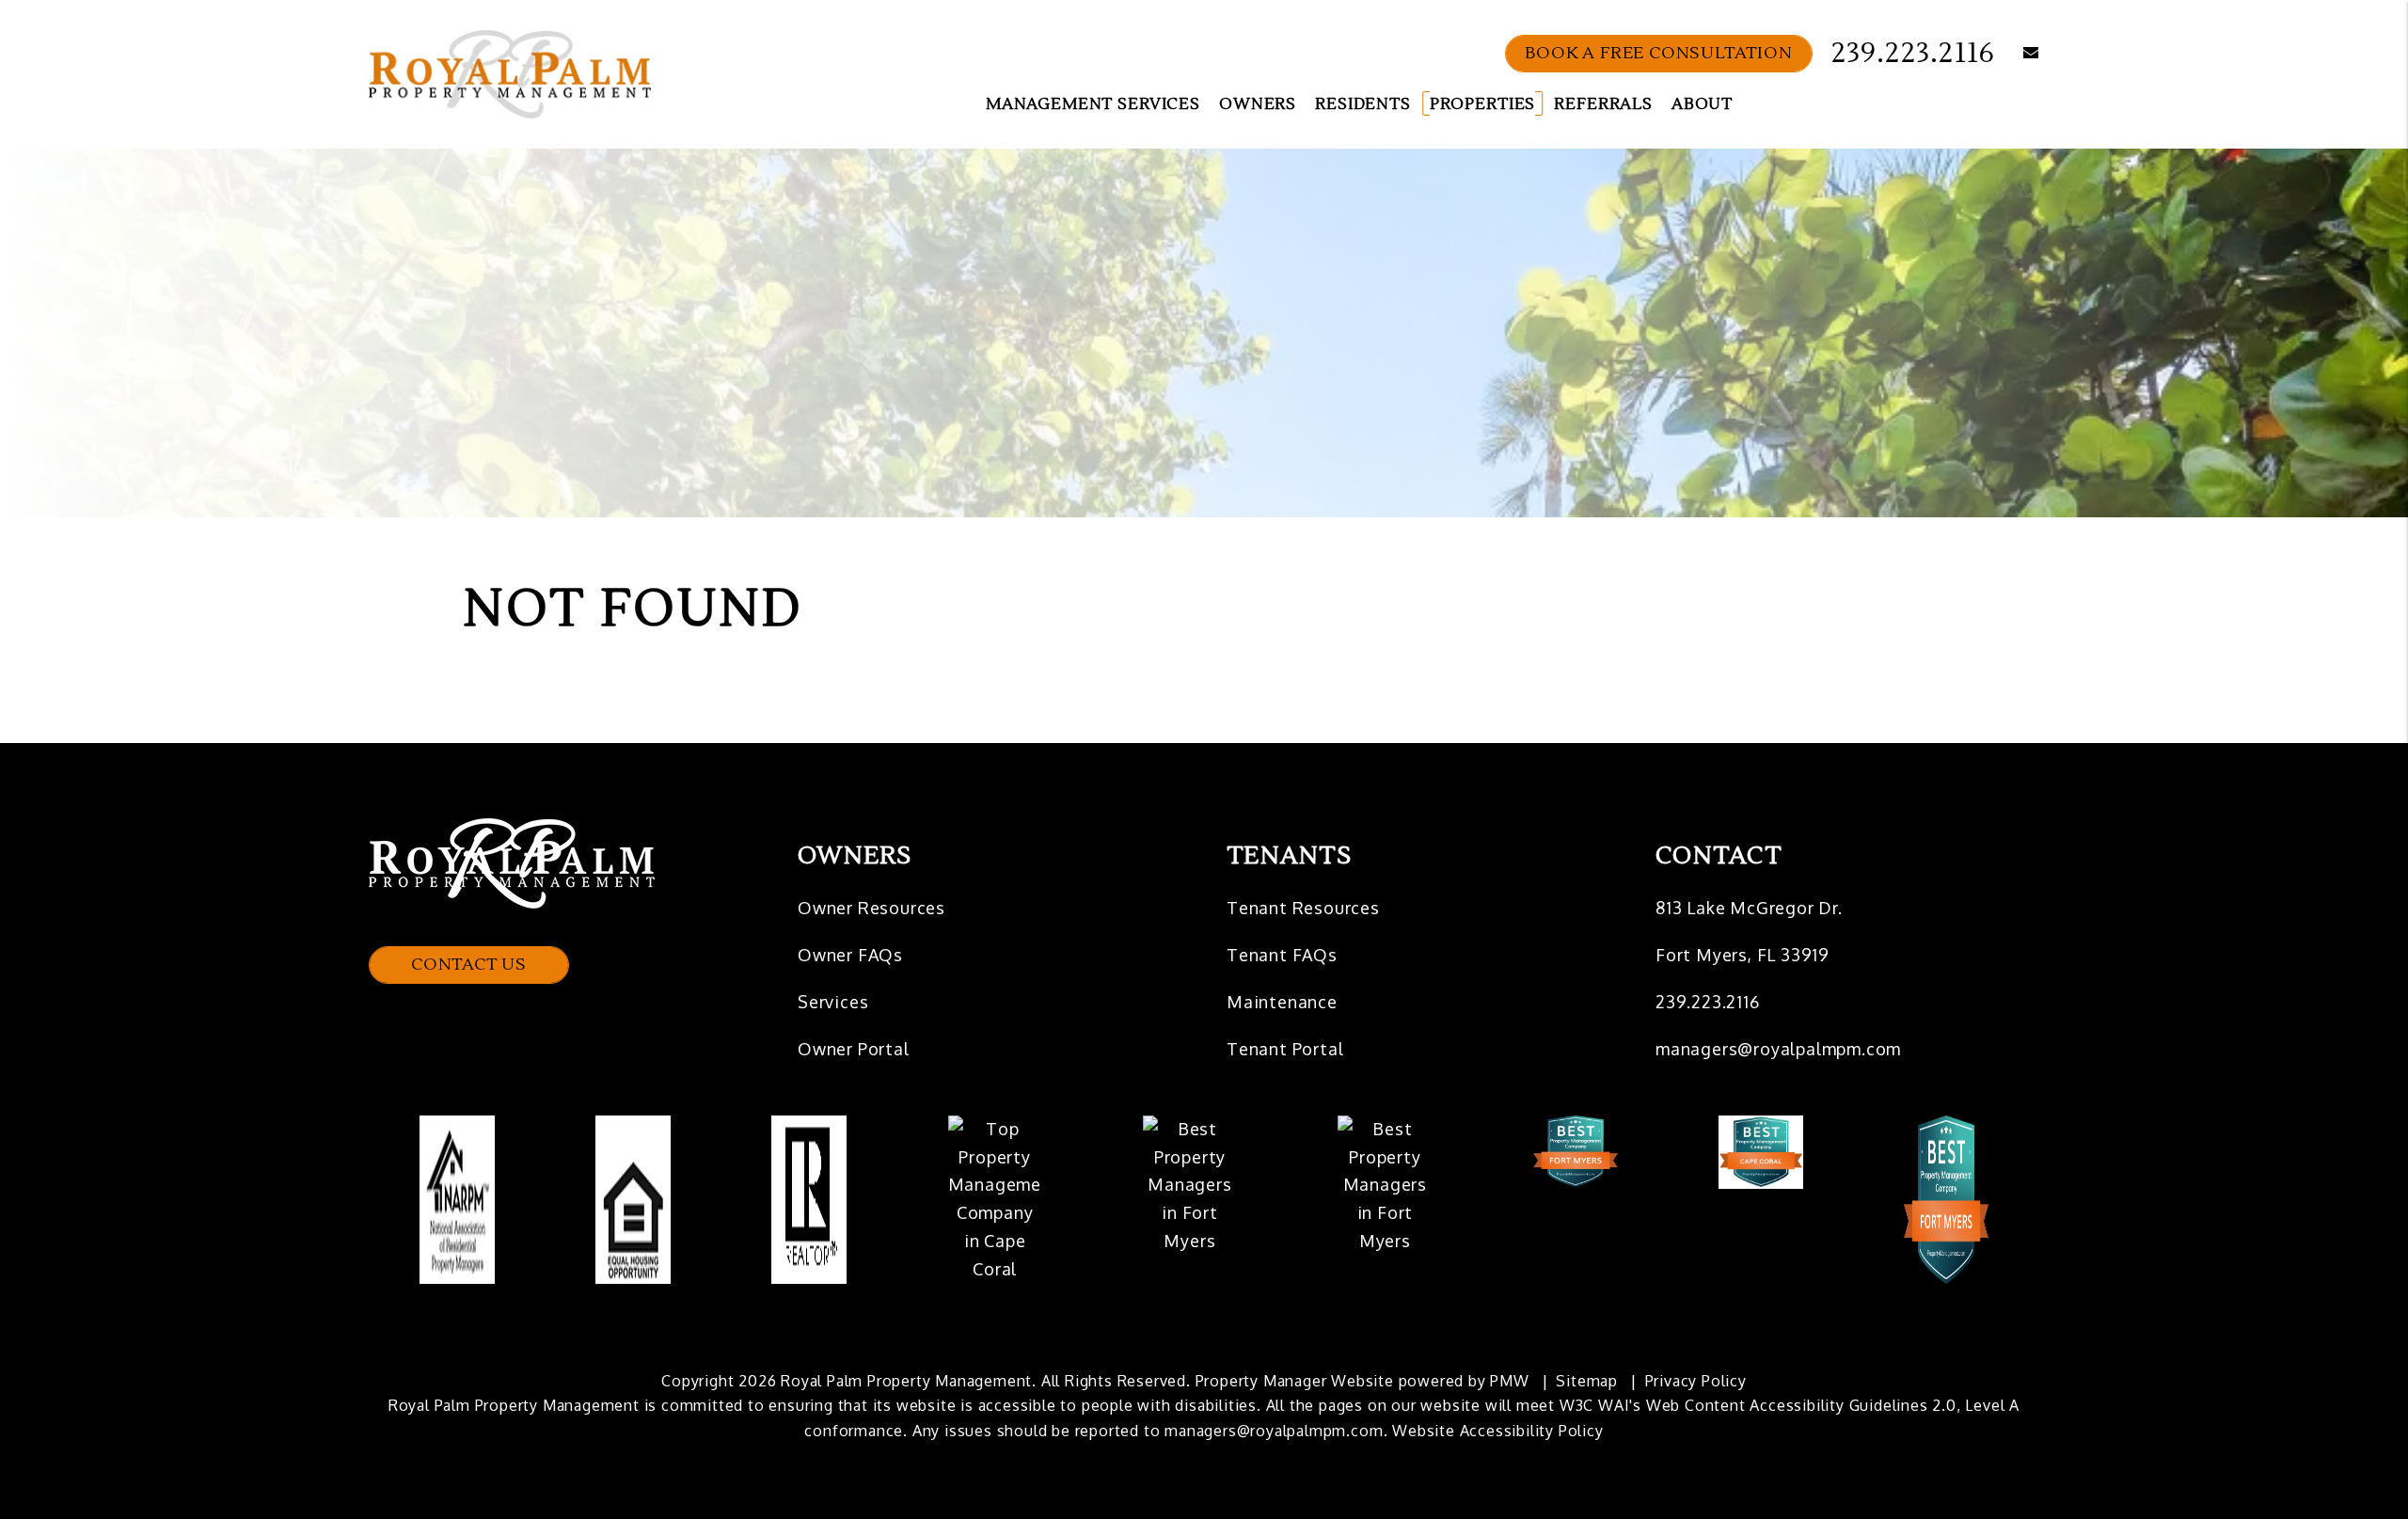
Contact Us (469, 965)
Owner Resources (871, 908)
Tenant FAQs (1282, 955)
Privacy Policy (1696, 1381)
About (1702, 104)
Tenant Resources (1303, 908)
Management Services (1093, 104)
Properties (1483, 104)
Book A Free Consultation (1658, 53)
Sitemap (1587, 1381)
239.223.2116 (1914, 53)
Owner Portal (854, 1049)
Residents (1363, 104)
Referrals (1603, 104)
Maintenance (1282, 1002)
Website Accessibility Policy (1497, 1431)
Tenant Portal (1285, 1049)
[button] (2017, 54)
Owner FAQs (850, 955)
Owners (1258, 104)
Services (833, 1002)
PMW (1509, 1381)
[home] (510, 73)
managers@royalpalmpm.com (1778, 1049)
